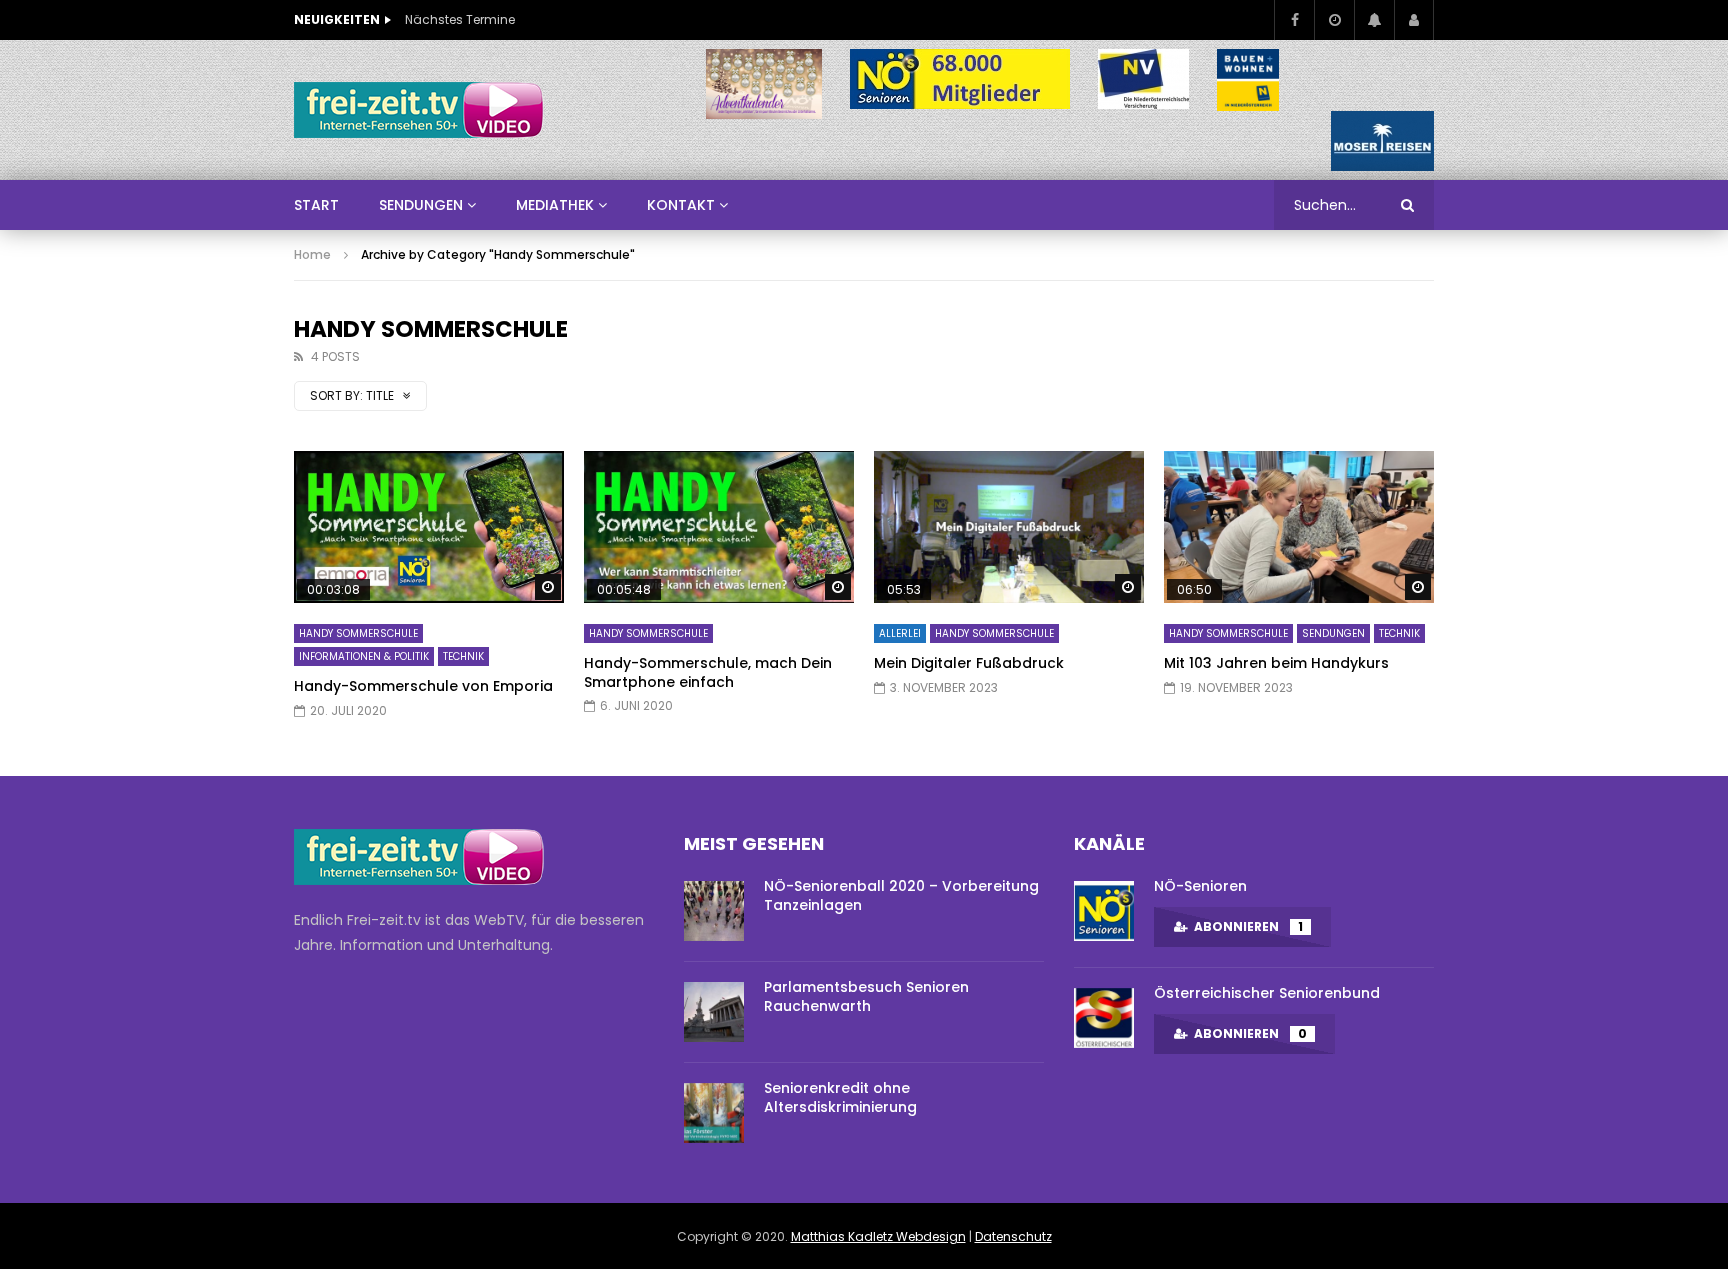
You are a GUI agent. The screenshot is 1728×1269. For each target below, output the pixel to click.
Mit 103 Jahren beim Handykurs (1276, 663)
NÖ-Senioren (1200, 886)
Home (312, 254)
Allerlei (900, 633)
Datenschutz (1013, 1236)
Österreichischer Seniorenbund (1267, 993)
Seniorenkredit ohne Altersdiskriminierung (840, 1097)
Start (316, 205)
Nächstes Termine (460, 19)
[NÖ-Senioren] (1104, 911)
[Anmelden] (1414, 20)
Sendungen (1333, 633)
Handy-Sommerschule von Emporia (423, 686)
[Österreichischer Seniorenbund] (1104, 1018)
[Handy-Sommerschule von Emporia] (429, 527)
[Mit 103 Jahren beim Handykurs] (1299, 527)
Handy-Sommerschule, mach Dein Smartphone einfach (708, 672)
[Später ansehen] (1334, 20)
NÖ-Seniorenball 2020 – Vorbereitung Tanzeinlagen (901, 895)
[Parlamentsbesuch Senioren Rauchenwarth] (714, 1012)
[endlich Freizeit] (419, 110)
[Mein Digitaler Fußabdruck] (1009, 527)
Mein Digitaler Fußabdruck (969, 663)
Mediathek (555, 205)
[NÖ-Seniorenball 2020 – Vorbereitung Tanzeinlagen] (714, 911)
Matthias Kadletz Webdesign (878, 1236)
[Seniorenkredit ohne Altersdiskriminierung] (714, 1113)
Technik (463, 656)
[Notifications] (1374, 20)
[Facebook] (1294, 20)
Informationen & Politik (364, 656)
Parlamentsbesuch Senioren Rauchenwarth (866, 996)
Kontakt (681, 205)
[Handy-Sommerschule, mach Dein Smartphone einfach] (719, 527)
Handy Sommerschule (358, 633)
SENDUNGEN (421, 205)
